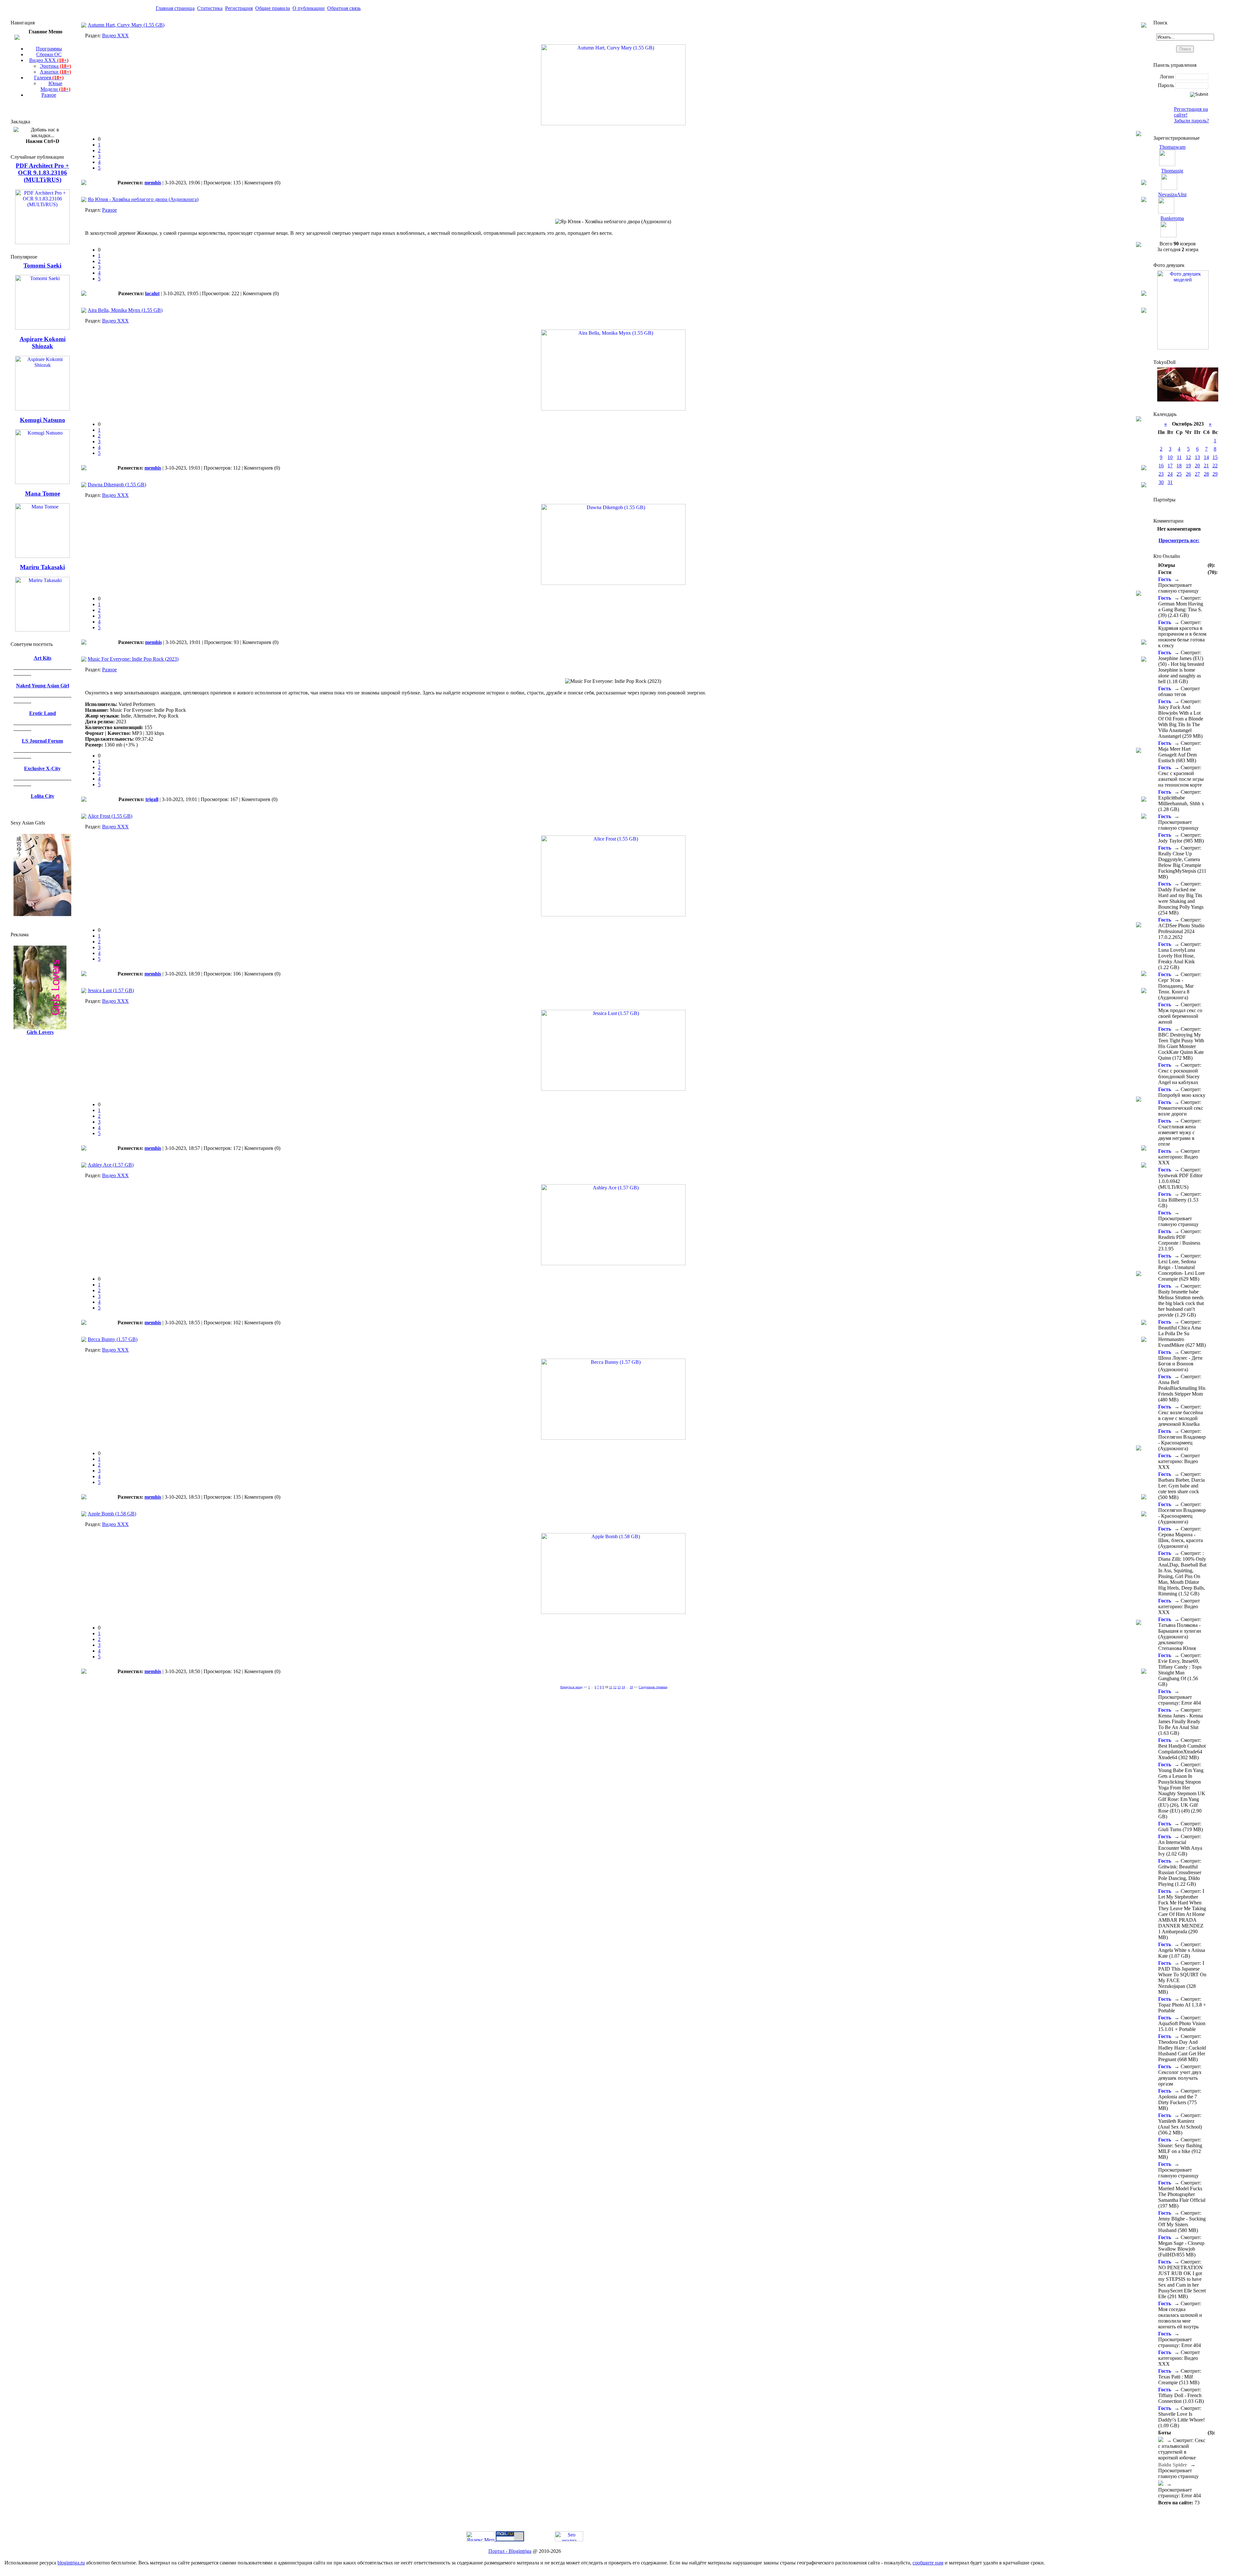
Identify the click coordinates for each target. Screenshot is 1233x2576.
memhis (153, 183)
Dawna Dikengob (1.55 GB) (117, 485)
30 (1161, 482)
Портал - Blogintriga (510, 2551)
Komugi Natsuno (43, 420)
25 (1179, 474)
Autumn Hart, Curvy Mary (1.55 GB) (126, 25)
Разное (49, 95)
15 (1215, 457)
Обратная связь (344, 8)
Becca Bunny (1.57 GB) (113, 1339)
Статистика (210, 8)
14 (623, 1687)
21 (1206, 466)
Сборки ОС (49, 54)
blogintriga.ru (71, 2563)
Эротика (55, 66)
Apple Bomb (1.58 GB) (112, 1514)
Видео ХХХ (49, 60)
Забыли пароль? (1191, 121)
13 (619, 1687)
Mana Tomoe (43, 494)
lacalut (152, 293)
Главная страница (175, 8)
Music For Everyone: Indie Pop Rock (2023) (133, 659)
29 (1215, 474)
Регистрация (239, 8)
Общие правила (273, 8)
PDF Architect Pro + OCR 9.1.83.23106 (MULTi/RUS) (42, 173)
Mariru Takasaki (42, 567)
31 (1170, 482)
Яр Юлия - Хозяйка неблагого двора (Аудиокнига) (143, 199)
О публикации (309, 8)
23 (1161, 474)
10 (1170, 457)
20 (1197, 466)
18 (631, 1687)
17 (1170, 466)
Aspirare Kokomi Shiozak (43, 343)
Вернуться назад (571, 1687)
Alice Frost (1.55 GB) (110, 816)
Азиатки (55, 72)
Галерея (49, 78)
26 (1188, 474)
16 (1161, 466)
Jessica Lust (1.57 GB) (111, 990)
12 (615, 1687)
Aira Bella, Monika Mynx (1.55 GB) (125, 310)
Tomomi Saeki (42, 265)
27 (1197, 474)
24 (1170, 474)
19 (1188, 466)
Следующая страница (653, 1687)
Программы (49, 49)
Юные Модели (55, 86)
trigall (152, 799)
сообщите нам (928, 2563)
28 (1206, 474)
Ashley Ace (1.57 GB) (111, 1165)
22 (1215, 466)
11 (611, 1687)
